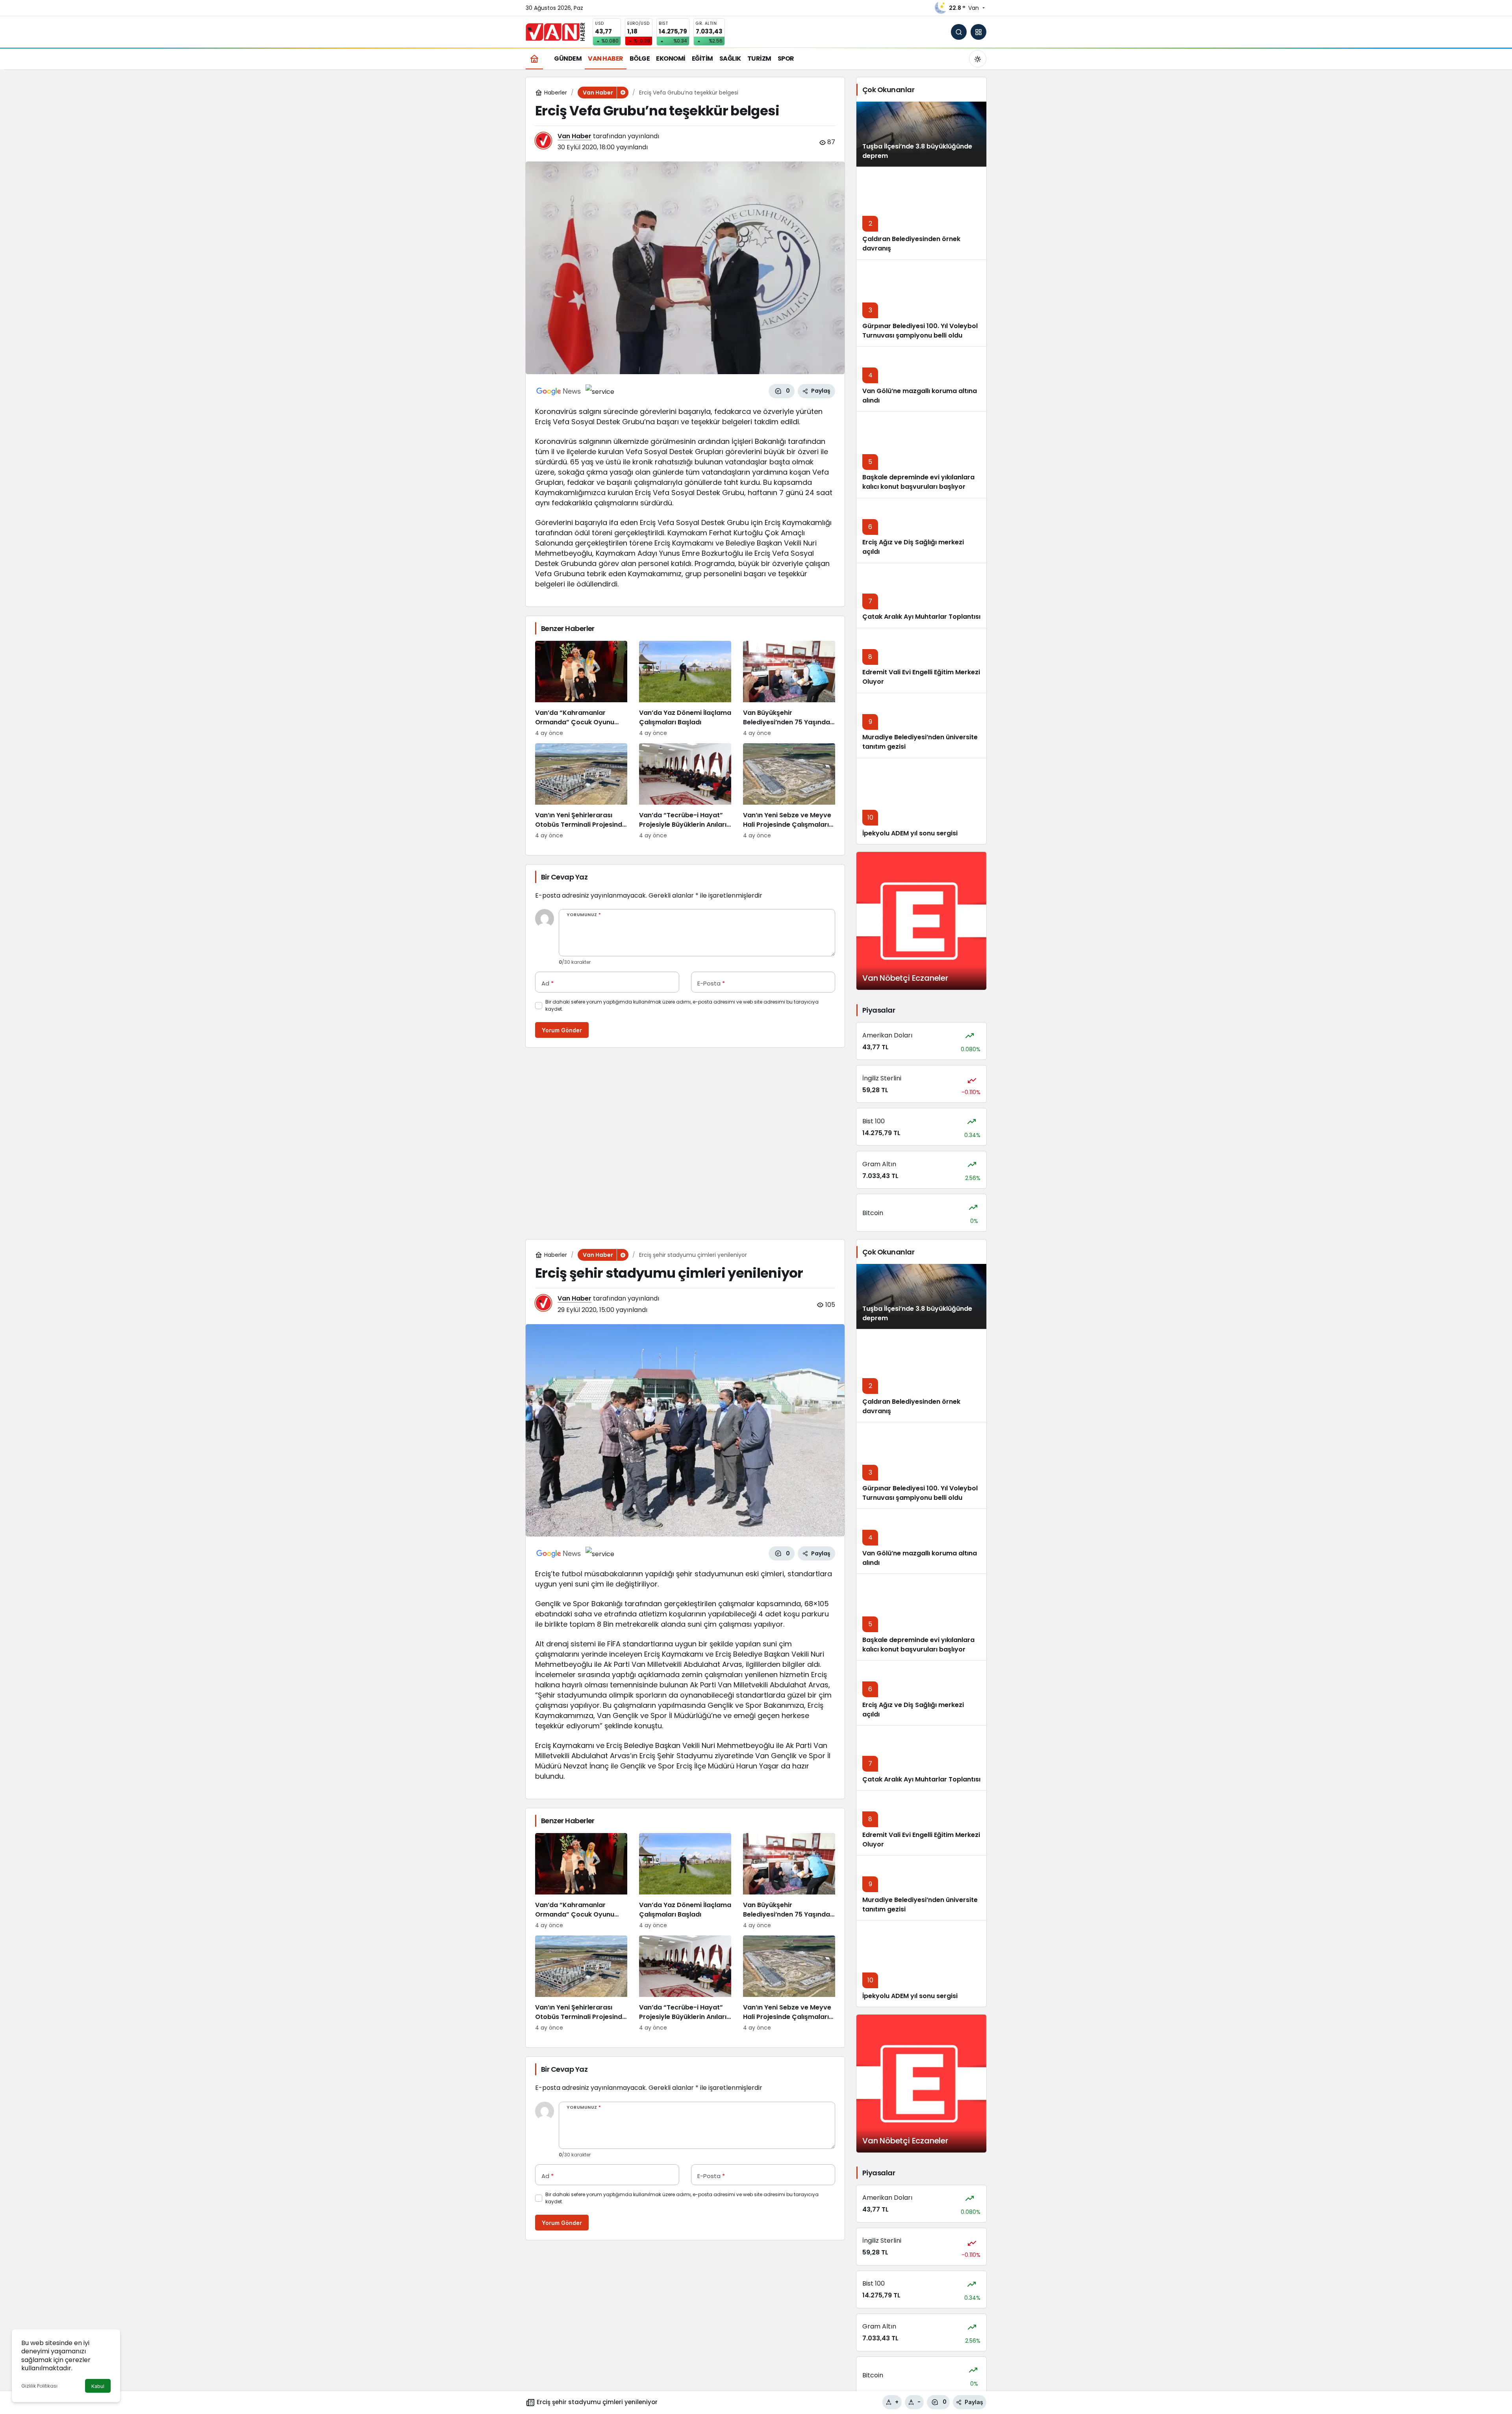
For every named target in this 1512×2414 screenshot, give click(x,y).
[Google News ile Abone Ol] (559, 391)
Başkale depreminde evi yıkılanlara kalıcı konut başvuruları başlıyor (918, 482)
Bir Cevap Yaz (564, 877)
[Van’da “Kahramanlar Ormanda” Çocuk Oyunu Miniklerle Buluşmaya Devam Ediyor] (581, 689)
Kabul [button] (98, 2386)
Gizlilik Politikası (39, 2386)
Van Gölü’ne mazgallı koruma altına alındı (920, 1558)
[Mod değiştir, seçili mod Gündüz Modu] (978, 59)
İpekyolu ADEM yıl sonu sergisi (910, 833)
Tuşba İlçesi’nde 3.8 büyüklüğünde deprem (917, 1313)
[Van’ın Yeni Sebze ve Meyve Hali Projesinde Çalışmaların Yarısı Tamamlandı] (789, 791)
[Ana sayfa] (534, 58)
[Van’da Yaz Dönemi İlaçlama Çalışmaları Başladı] (685, 689)
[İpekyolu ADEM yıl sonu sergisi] (921, 801)
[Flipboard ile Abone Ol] (600, 391)
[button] (978, 32)
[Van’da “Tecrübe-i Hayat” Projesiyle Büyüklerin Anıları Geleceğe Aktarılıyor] (685, 791)
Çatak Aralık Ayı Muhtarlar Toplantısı (921, 617)
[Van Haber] (555, 31)
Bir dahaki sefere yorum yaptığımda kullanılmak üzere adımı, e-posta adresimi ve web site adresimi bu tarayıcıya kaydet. (682, 1005)
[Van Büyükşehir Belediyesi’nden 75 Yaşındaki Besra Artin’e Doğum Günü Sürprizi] (789, 689)
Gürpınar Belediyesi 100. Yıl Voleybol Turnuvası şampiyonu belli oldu (920, 331)
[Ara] (959, 32)
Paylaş (974, 2402)
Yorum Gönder (562, 1030)
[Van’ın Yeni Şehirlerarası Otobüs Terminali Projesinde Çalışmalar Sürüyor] (581, 791)
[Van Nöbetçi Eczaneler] (921, 921)
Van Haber (574, 136)
